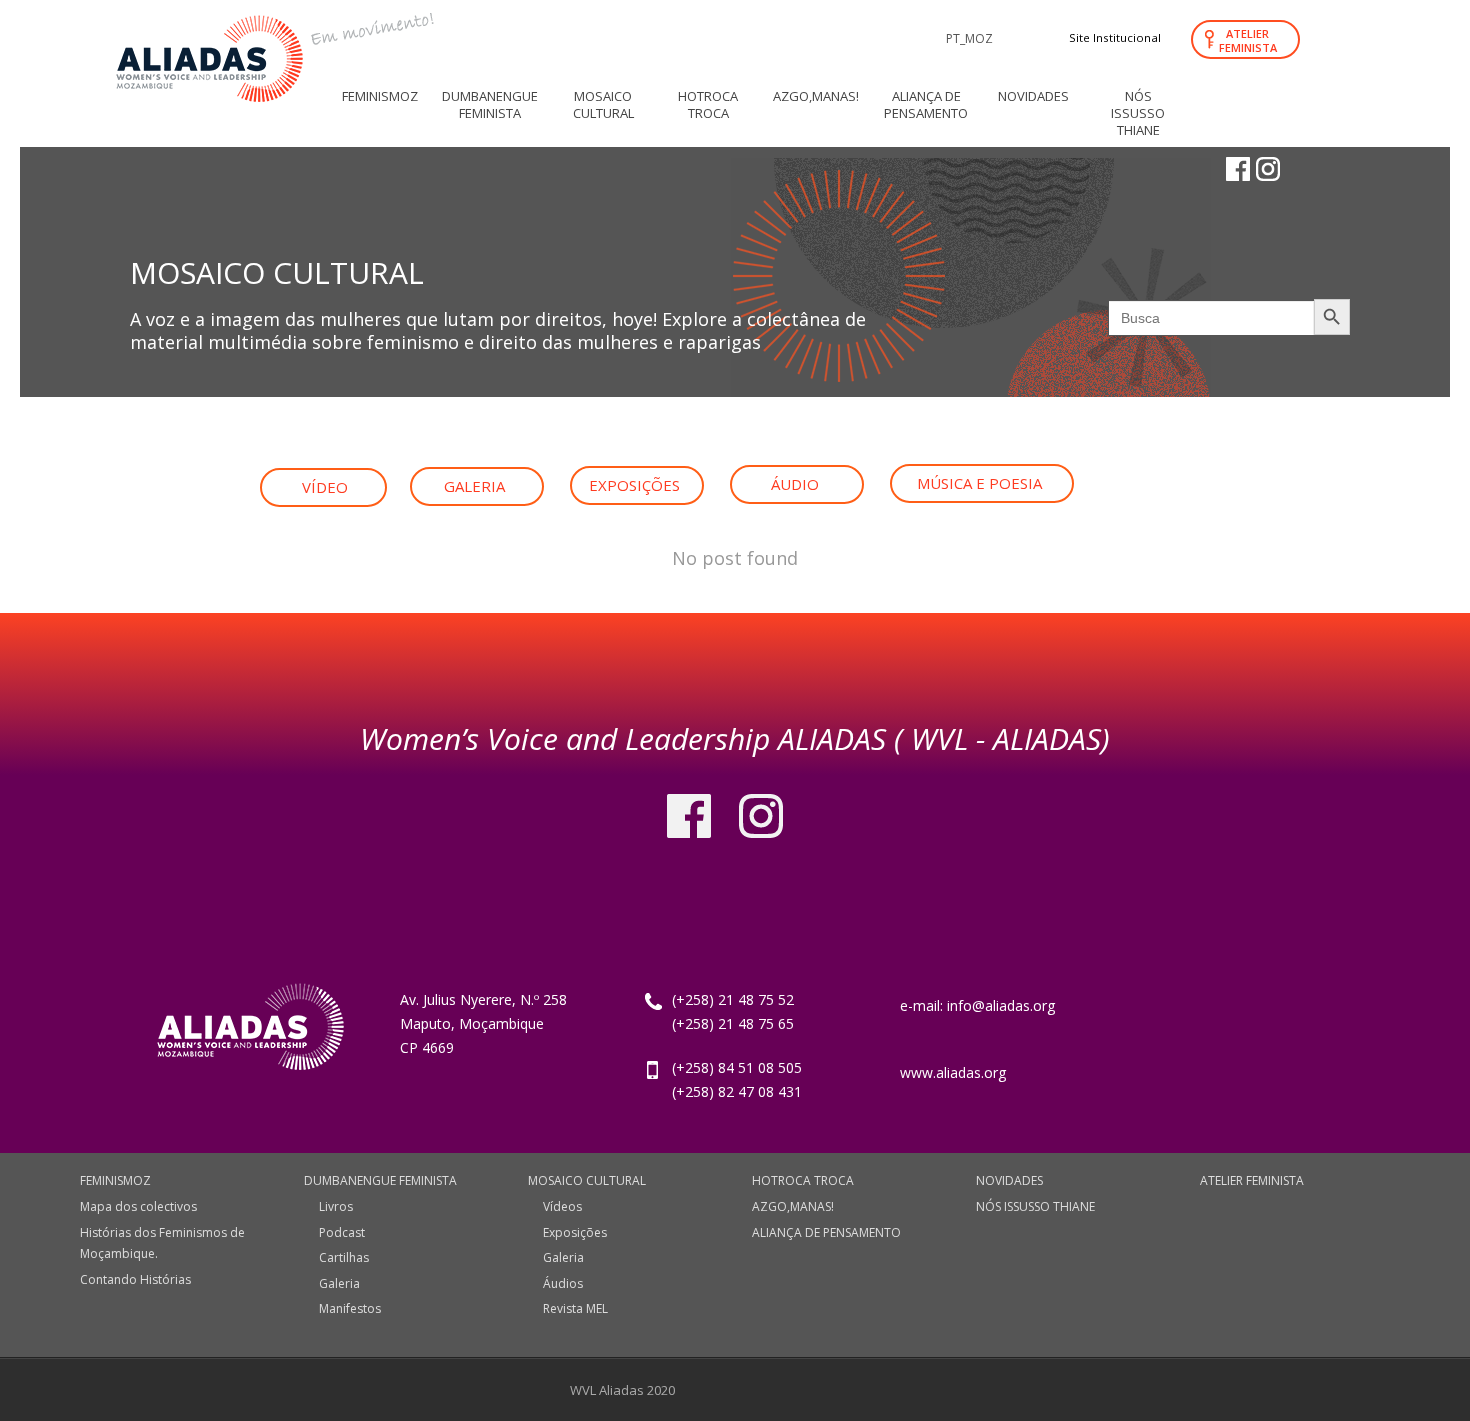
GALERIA (474, 486)
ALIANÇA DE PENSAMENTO (826, 1232)
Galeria (339, 1283)
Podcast (342, 1232)
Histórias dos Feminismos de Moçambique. (162, 1243)
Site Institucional (1115, 37)
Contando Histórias (135, 1279)
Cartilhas (344, 1257)
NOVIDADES (1009, 1180)
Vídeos (562, 1206)
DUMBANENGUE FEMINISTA (380, 1180)
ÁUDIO (795, 484)
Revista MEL (575, 1308)
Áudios (563, 1283)
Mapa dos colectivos (138, 1206)
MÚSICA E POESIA (979, 483)
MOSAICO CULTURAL (587, 1180)
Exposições (575, 1232)
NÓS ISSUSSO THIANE (1035, 1206)
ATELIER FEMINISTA (1248, 40)
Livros (336, 1206)
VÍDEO (325, 487)
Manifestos (350, 1308)
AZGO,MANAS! (793, 1206)
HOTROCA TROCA (803, 1180)
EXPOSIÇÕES (634, 485)
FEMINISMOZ (115, 1180)
